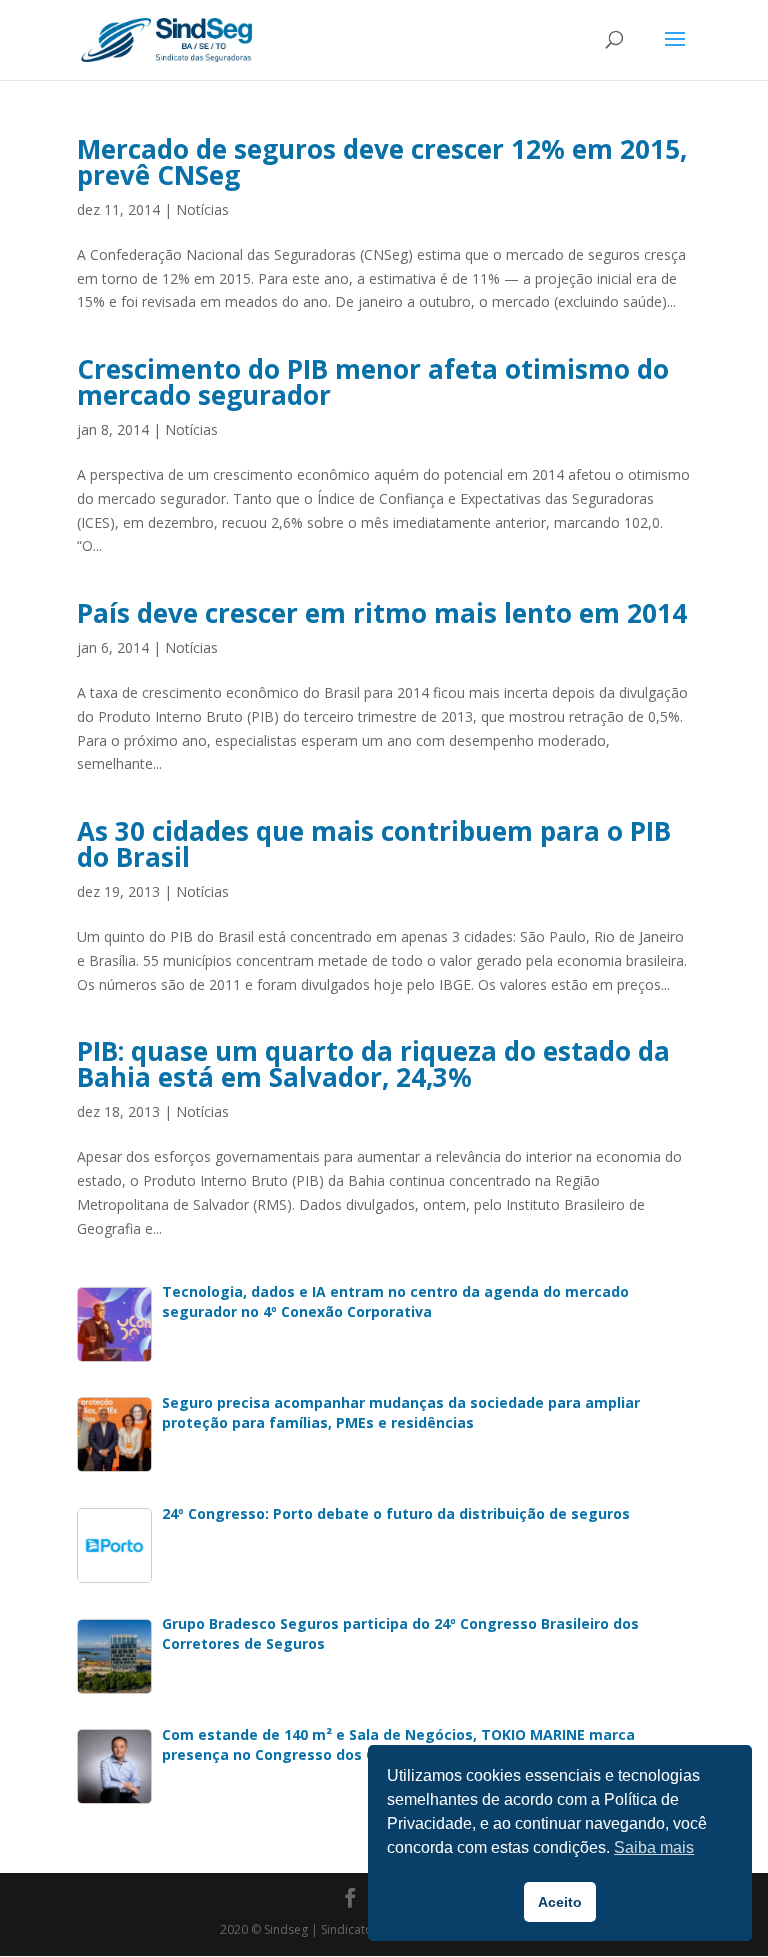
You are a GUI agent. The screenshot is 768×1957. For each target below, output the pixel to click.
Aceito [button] (560, 1902)
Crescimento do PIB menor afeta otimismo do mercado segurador (373, 382)
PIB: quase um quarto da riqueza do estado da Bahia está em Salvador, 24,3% (373, 1064)
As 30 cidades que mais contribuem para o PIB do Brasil (374, 844)
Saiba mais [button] (654, 1847)
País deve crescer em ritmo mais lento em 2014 (382, 613)
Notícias (202, 209)
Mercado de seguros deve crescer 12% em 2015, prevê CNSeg (382, 162)
